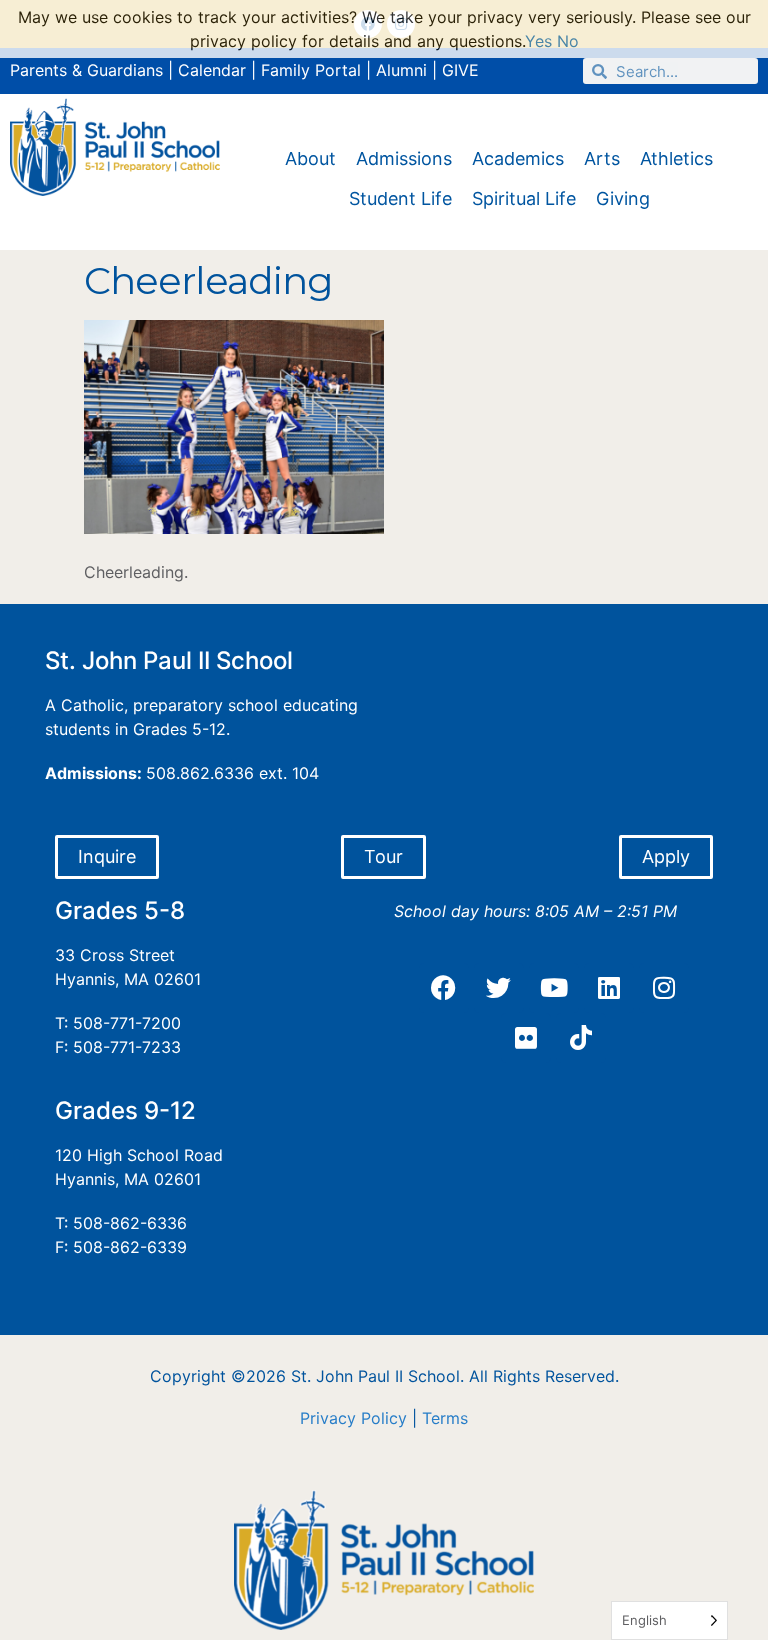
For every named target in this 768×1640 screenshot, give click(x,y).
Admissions (404, 158)
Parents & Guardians (86, 70)
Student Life (400, 198)
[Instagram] (664, 988)
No (568, 41)
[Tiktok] (581, 1038)
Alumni (401, 70)
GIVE (460, 70)
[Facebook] (444, 988)
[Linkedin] (609, 988)
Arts (602, 158)
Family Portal (311, 70)
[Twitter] (499, 988)
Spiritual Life (524, 198)
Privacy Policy (353, 1418)
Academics (518, 158)
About (310, 158)
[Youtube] (554, 988)
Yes (538, 41)
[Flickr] (526, 1038)
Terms (445, 1418)
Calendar (212, 70)
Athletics (676, 158)
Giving (623, 198)
